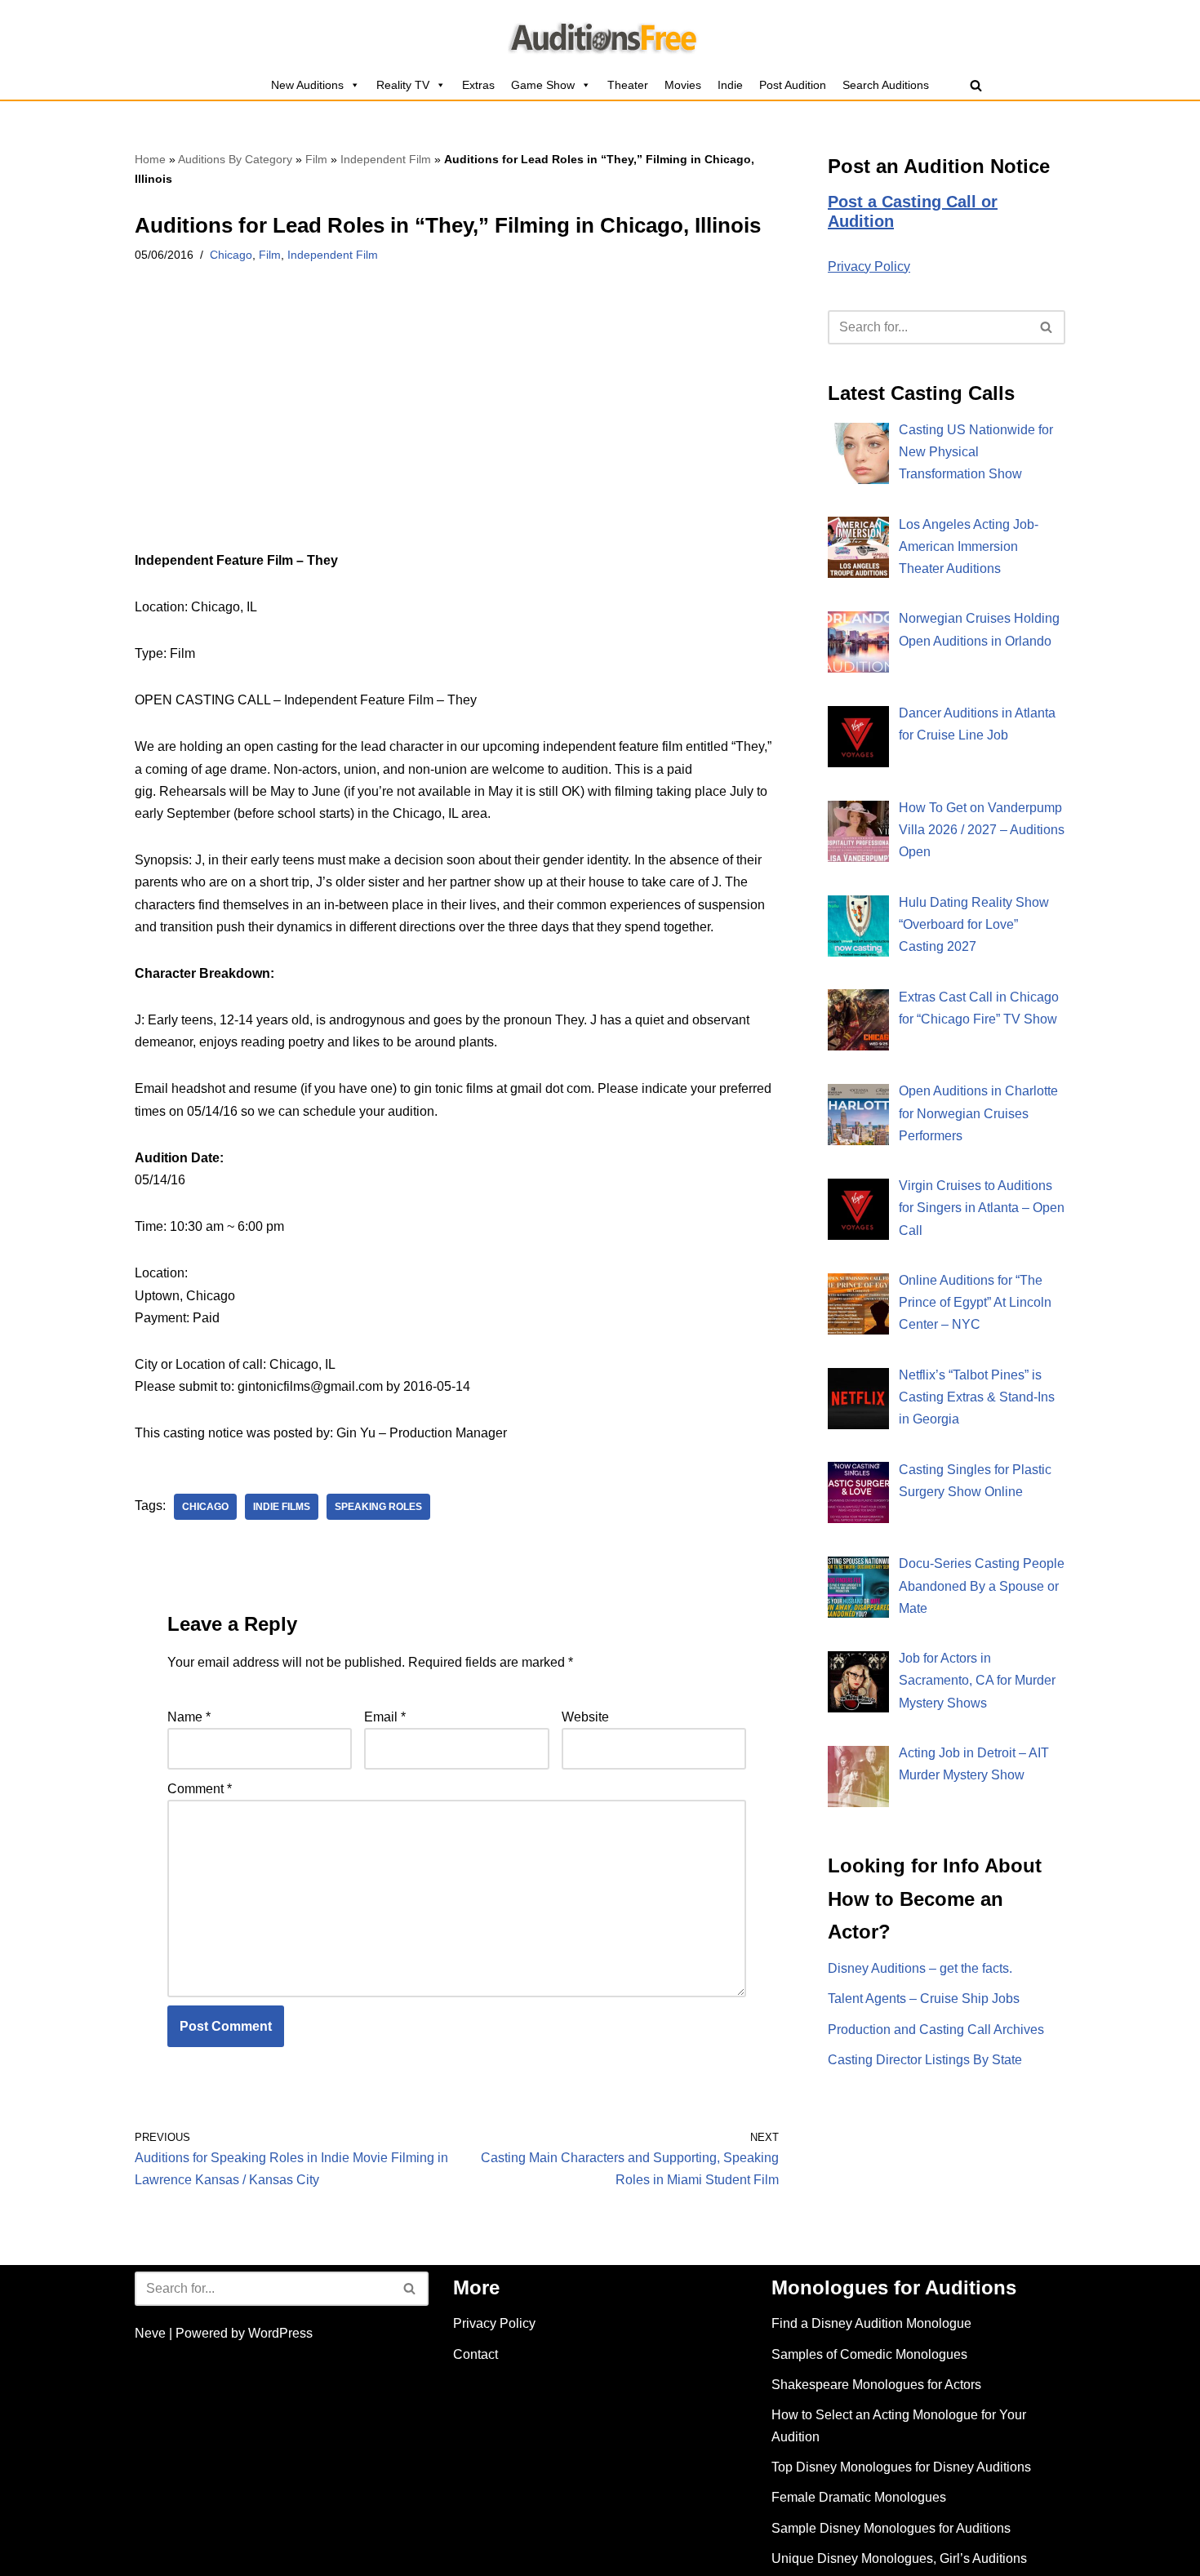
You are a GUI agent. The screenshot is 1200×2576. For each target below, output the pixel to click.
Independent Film (386, 159)
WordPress (280, 2333)
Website (585, 1717)
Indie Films (282, 1507)
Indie (730, 85)
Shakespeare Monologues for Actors (876, 2385)
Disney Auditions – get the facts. (920, 1968)
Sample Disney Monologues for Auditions (891, 2528)
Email (385, 1717)
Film (316, 159)
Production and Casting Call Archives (936, 2030)
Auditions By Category (235, 159)
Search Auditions (886, 85)
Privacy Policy (869, 266)
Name (189, 1717)
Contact (476, 2354)
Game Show (543, 85)
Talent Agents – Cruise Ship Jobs (924, 1999)
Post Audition (793, 85)
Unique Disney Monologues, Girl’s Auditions (899, 2558)
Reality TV (403, 85)
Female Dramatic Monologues (859, 2497)
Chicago (231, 255)
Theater (628, 85)
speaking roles (378, 1507)
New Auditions (307, 85)
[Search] (976, 85)
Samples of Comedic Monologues (869, 2354)
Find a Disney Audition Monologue (871, 2323)
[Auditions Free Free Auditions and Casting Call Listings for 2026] (600, 35)
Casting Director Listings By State (925, 2060)
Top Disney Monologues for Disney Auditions (901, 2467)
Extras (478, 85)
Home (150, 159)
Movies (683, 85)
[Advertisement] (457, 429)
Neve (150, 2333)
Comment (200, 1789)
